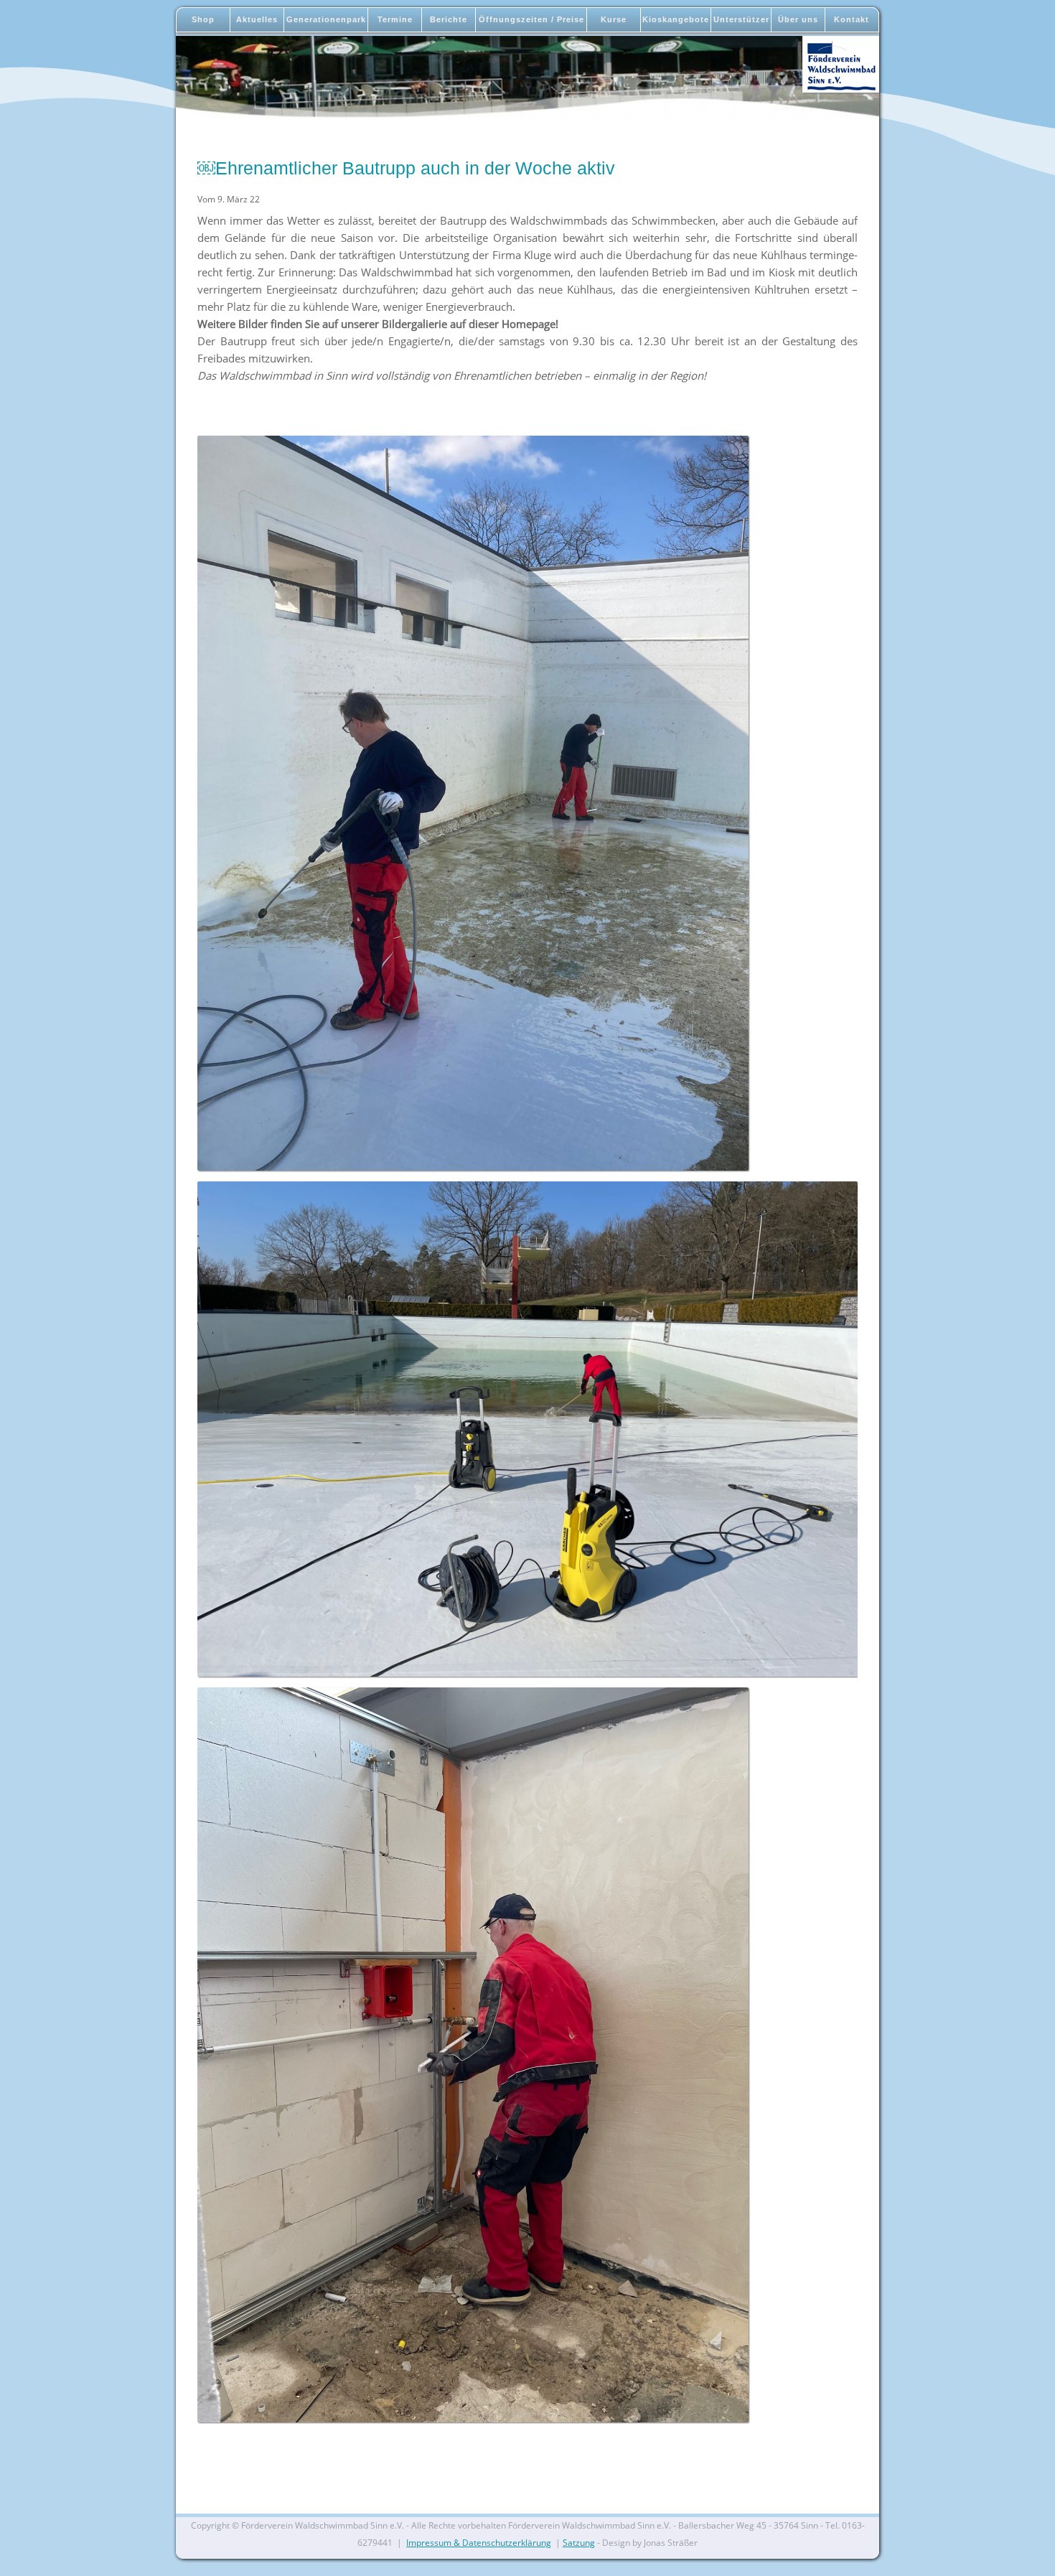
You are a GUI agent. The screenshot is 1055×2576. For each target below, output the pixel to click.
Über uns (798, 19)
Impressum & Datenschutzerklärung (479, 2543)
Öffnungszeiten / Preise (531, 19)
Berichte (449, 19)
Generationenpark (326, 19)
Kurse (614, 19)
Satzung (579, 2543)
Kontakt (852, 19)
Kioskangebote (676, 19)
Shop (203, 19)
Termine (395, 19)
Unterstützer (741, 19)
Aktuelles (257, 19)
